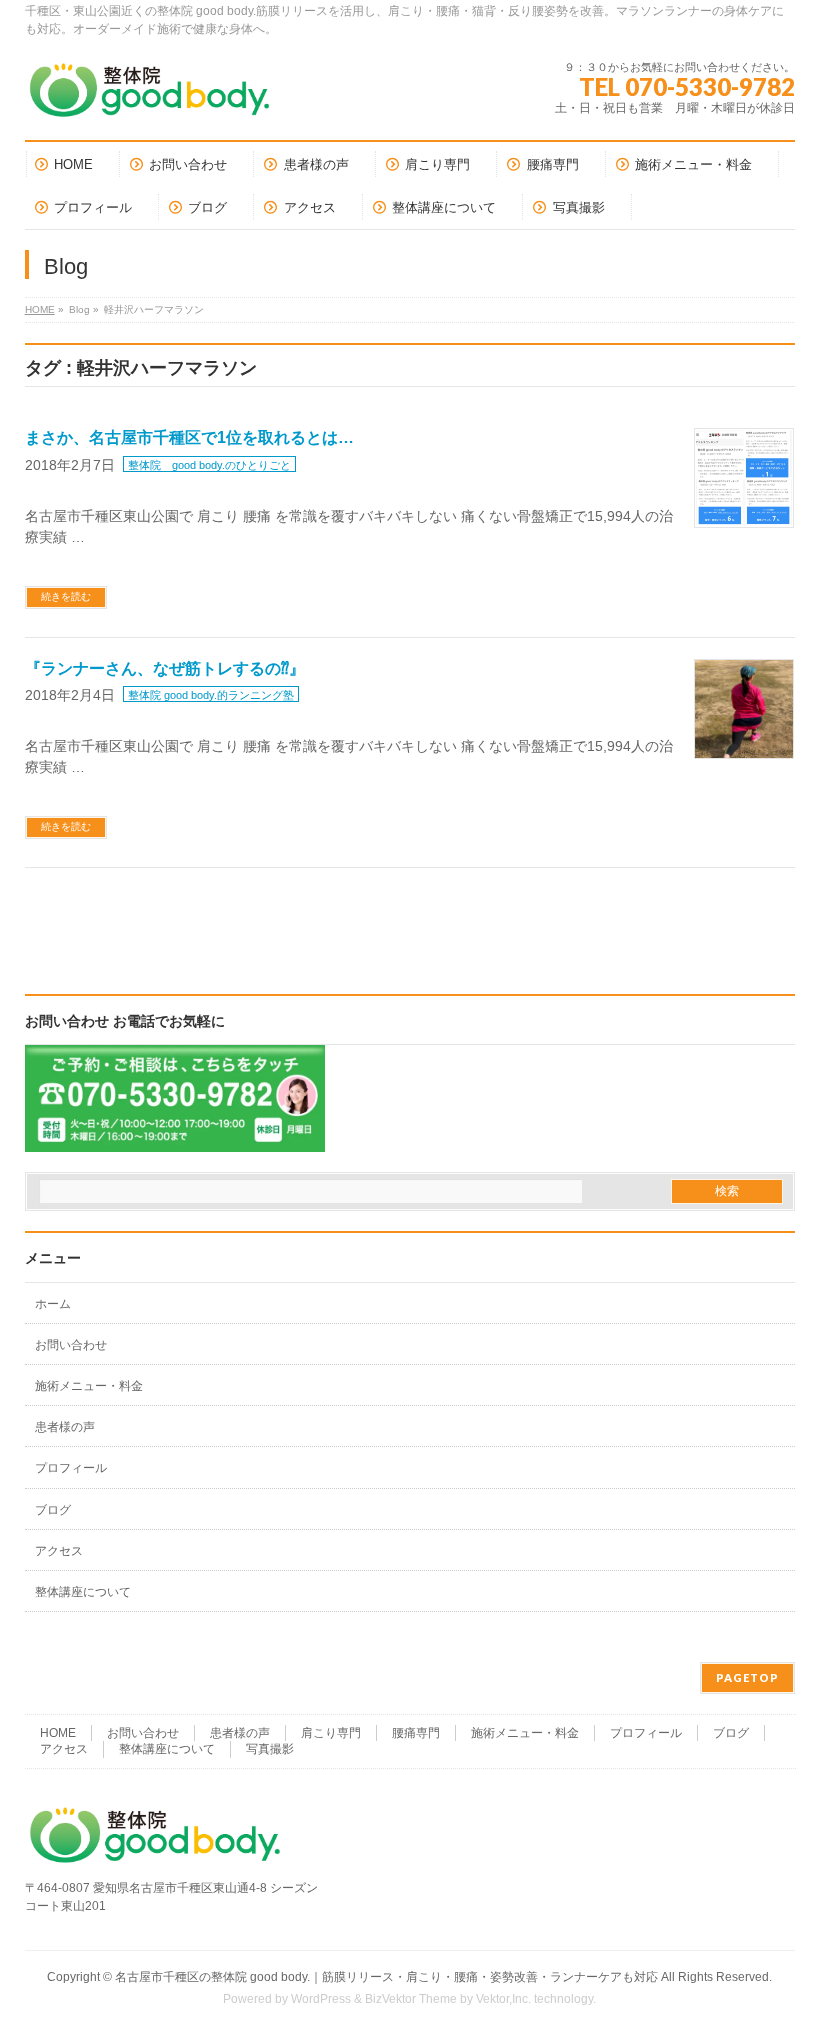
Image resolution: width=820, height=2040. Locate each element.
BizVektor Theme (411, 1999)
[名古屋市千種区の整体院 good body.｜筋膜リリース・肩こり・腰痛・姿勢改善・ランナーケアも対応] (150, 97)
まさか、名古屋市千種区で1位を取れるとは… (189, 437)
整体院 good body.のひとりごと (209, 465)
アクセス (59, 1551)
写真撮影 (270, 1749)
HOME (40, 309)
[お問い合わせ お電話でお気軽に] (175, 1139)
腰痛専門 (416, 1733)
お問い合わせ (71, 1345)
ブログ (53, 1510)
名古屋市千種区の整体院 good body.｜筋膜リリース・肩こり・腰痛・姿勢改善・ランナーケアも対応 (386, 1977)
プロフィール (71, 1468)
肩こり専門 (331, 1733)
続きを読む (66, 596)
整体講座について (83, 1592)
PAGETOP (747, 1677)
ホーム (53, 1304)
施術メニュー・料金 (89, 1386)
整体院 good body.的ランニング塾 (211, 695)
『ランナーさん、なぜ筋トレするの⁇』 (165, 668)
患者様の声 (65, 1427)
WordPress (321, 1999)
